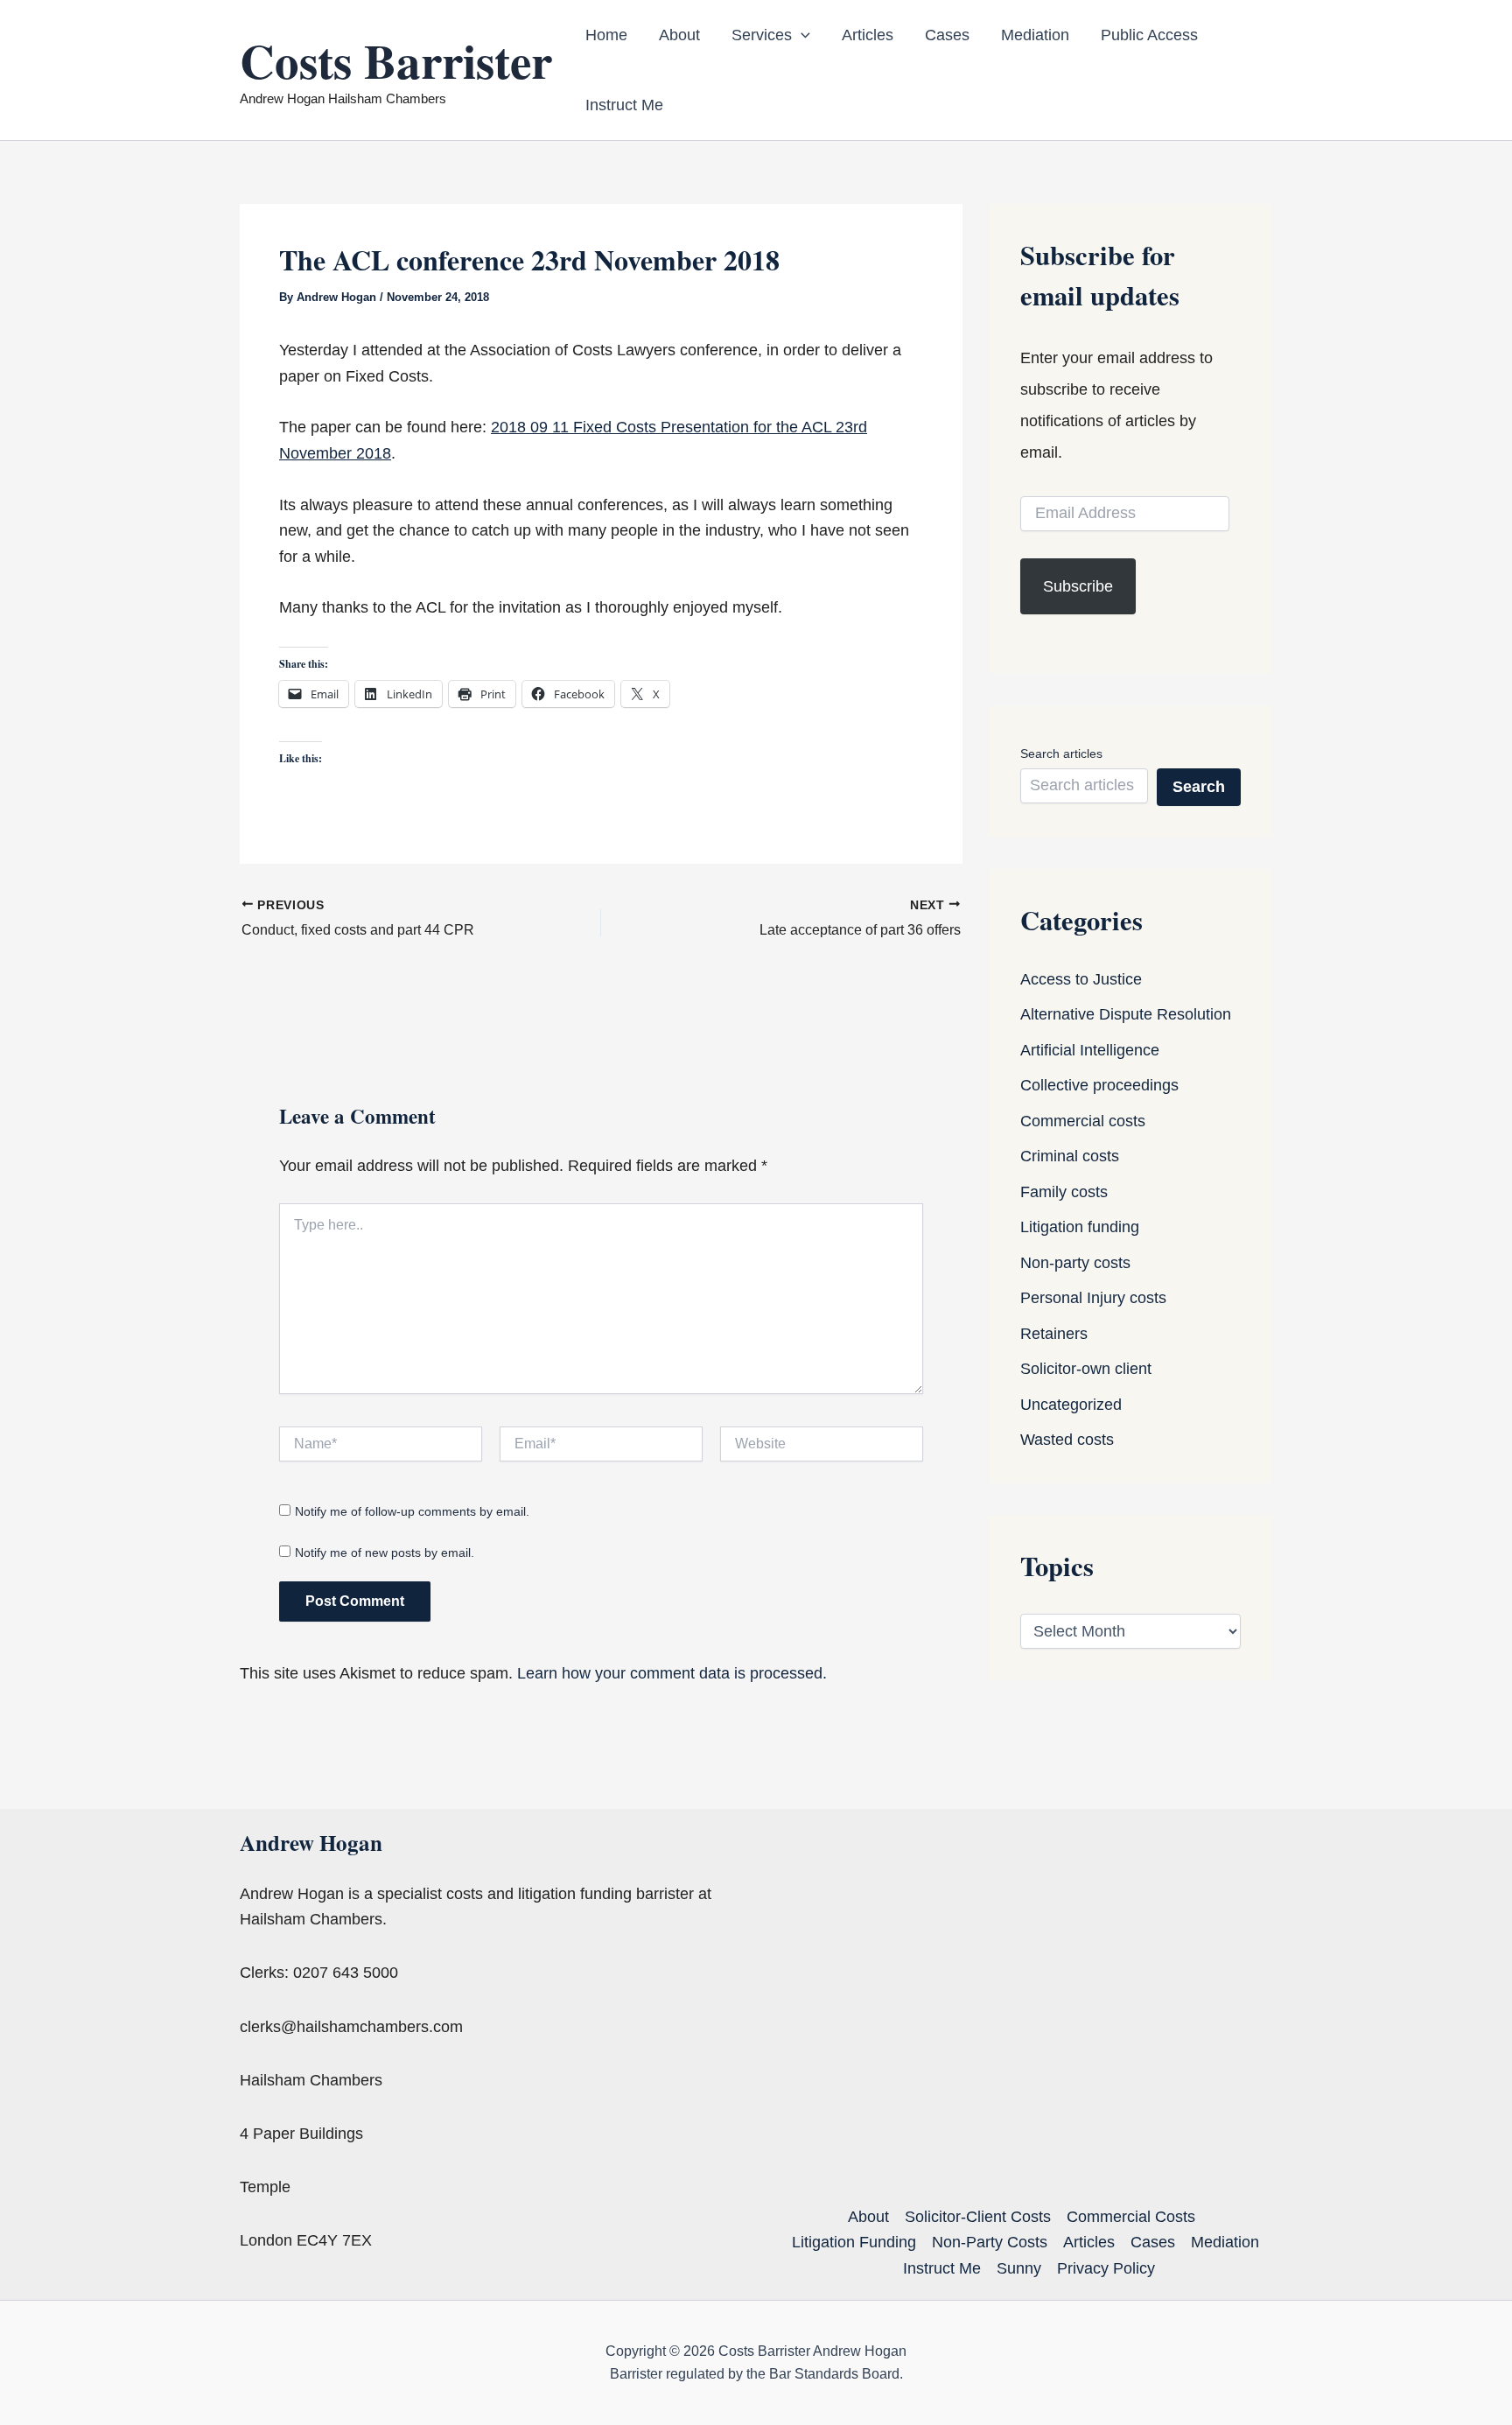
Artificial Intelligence (1090, 1050)
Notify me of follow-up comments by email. (412, 1511)
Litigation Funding (854, 2242)
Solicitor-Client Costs (978, 2217)
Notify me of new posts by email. (385, 1552)
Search (1199, 787)
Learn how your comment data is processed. (672, 1673)
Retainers (1054, 1334)
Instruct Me (624, 105)
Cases (947, 35)
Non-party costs (1075, 1263)
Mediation (1035, 35)
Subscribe (1078, 586)
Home (606, 35)
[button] (801, 35)
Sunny (1019, 2268)
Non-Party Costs (990, 2242)
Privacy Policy (1106, 2268)
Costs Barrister (396, 60)
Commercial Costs (1131, 2217)
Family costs (1064, 1192)
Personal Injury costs (1093, 1298)
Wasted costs (1067, 1440)
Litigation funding (1080, 1227)
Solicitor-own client (1086, 1369)
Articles (868, 35)
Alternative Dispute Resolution (1126, 1014)
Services (762, 35)
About (679, 35)
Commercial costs (1083, 1121)
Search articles (1061, 753)
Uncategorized (1071, 1405)
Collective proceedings (1099, 1085)
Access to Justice (1081, 979)
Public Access (1149, 35)
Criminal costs (1070, 1156)
